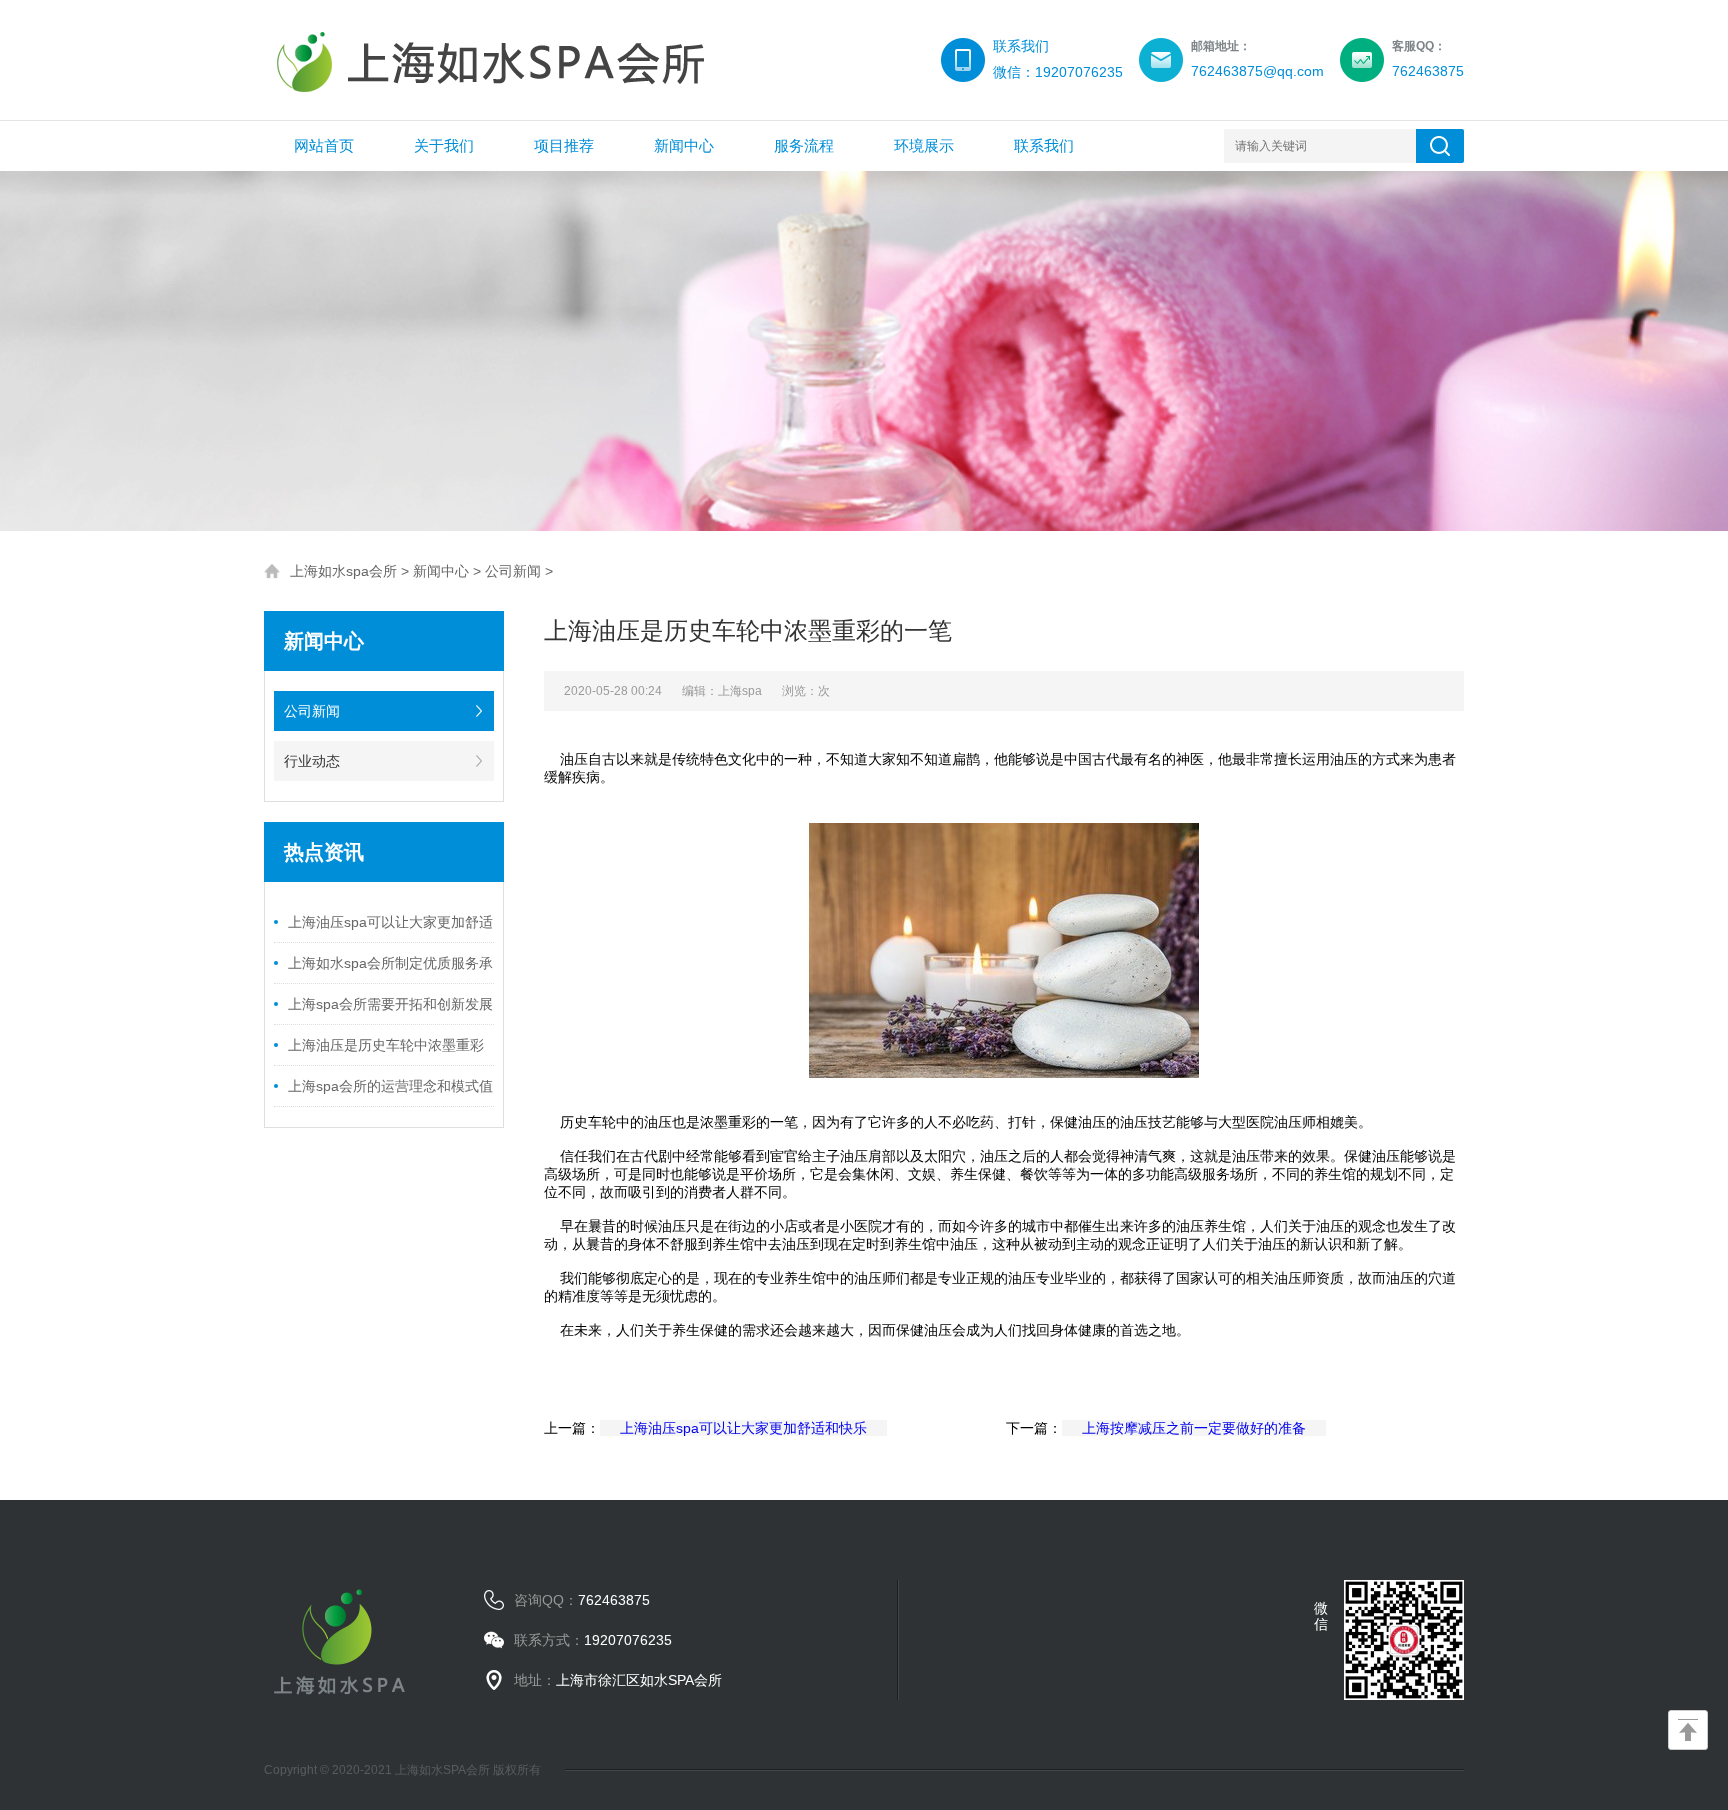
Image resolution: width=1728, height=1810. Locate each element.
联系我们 (1044, 145)
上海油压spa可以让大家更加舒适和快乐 (743, 1428)
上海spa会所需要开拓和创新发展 (390, 1004)
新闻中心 (684, 145)
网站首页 (324, 145)
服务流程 (804, 145)
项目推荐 (564, 145)
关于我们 (444, 145)
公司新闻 (513, 571)
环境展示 (924, 145)
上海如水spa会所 (343, 571)
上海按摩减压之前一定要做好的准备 (1194, 1428)
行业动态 (312, 761)
